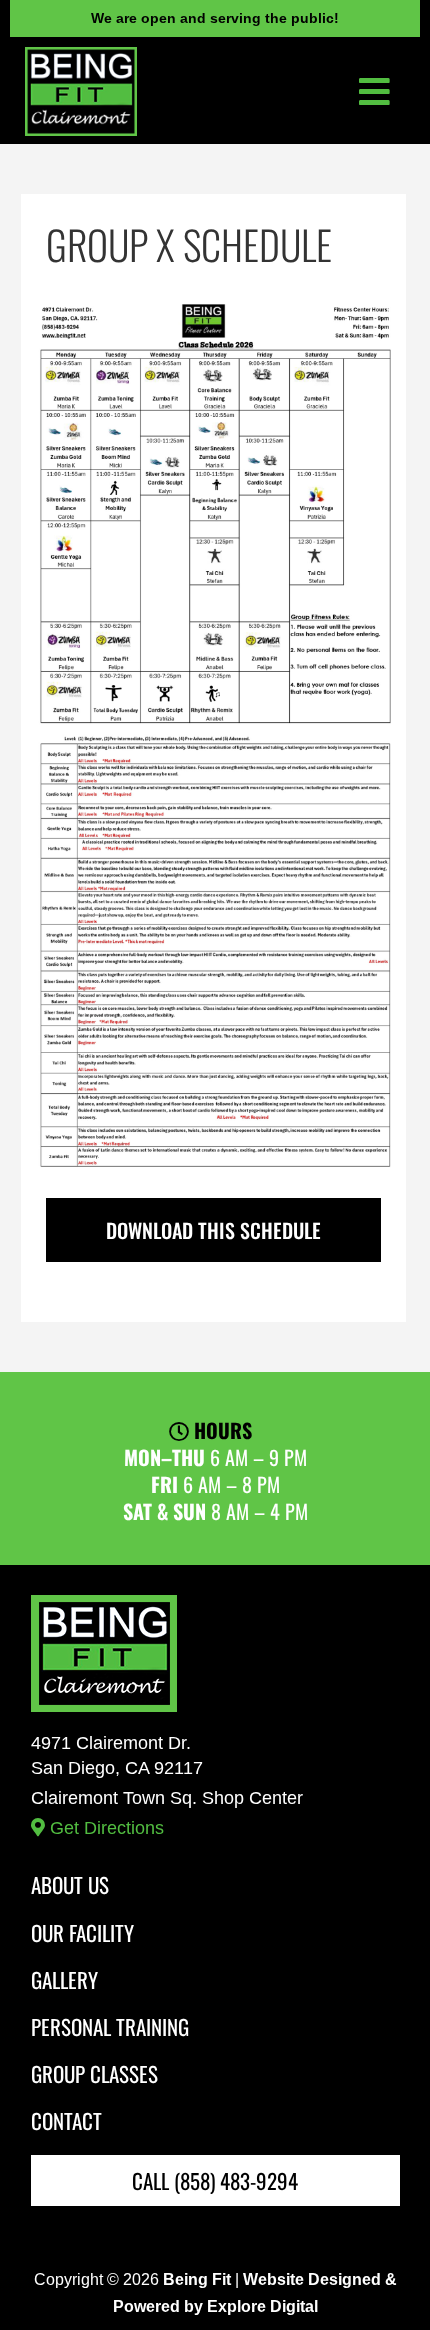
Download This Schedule (213, 1230)
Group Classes (94, 2073)
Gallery (64, 1979)
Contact (66, 2120)
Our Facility (82, 1932)
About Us (70, 1884)
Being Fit (197, 2279)
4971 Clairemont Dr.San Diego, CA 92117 (167, 1786)
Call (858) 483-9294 (215, 2180)
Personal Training (110, 2026)
